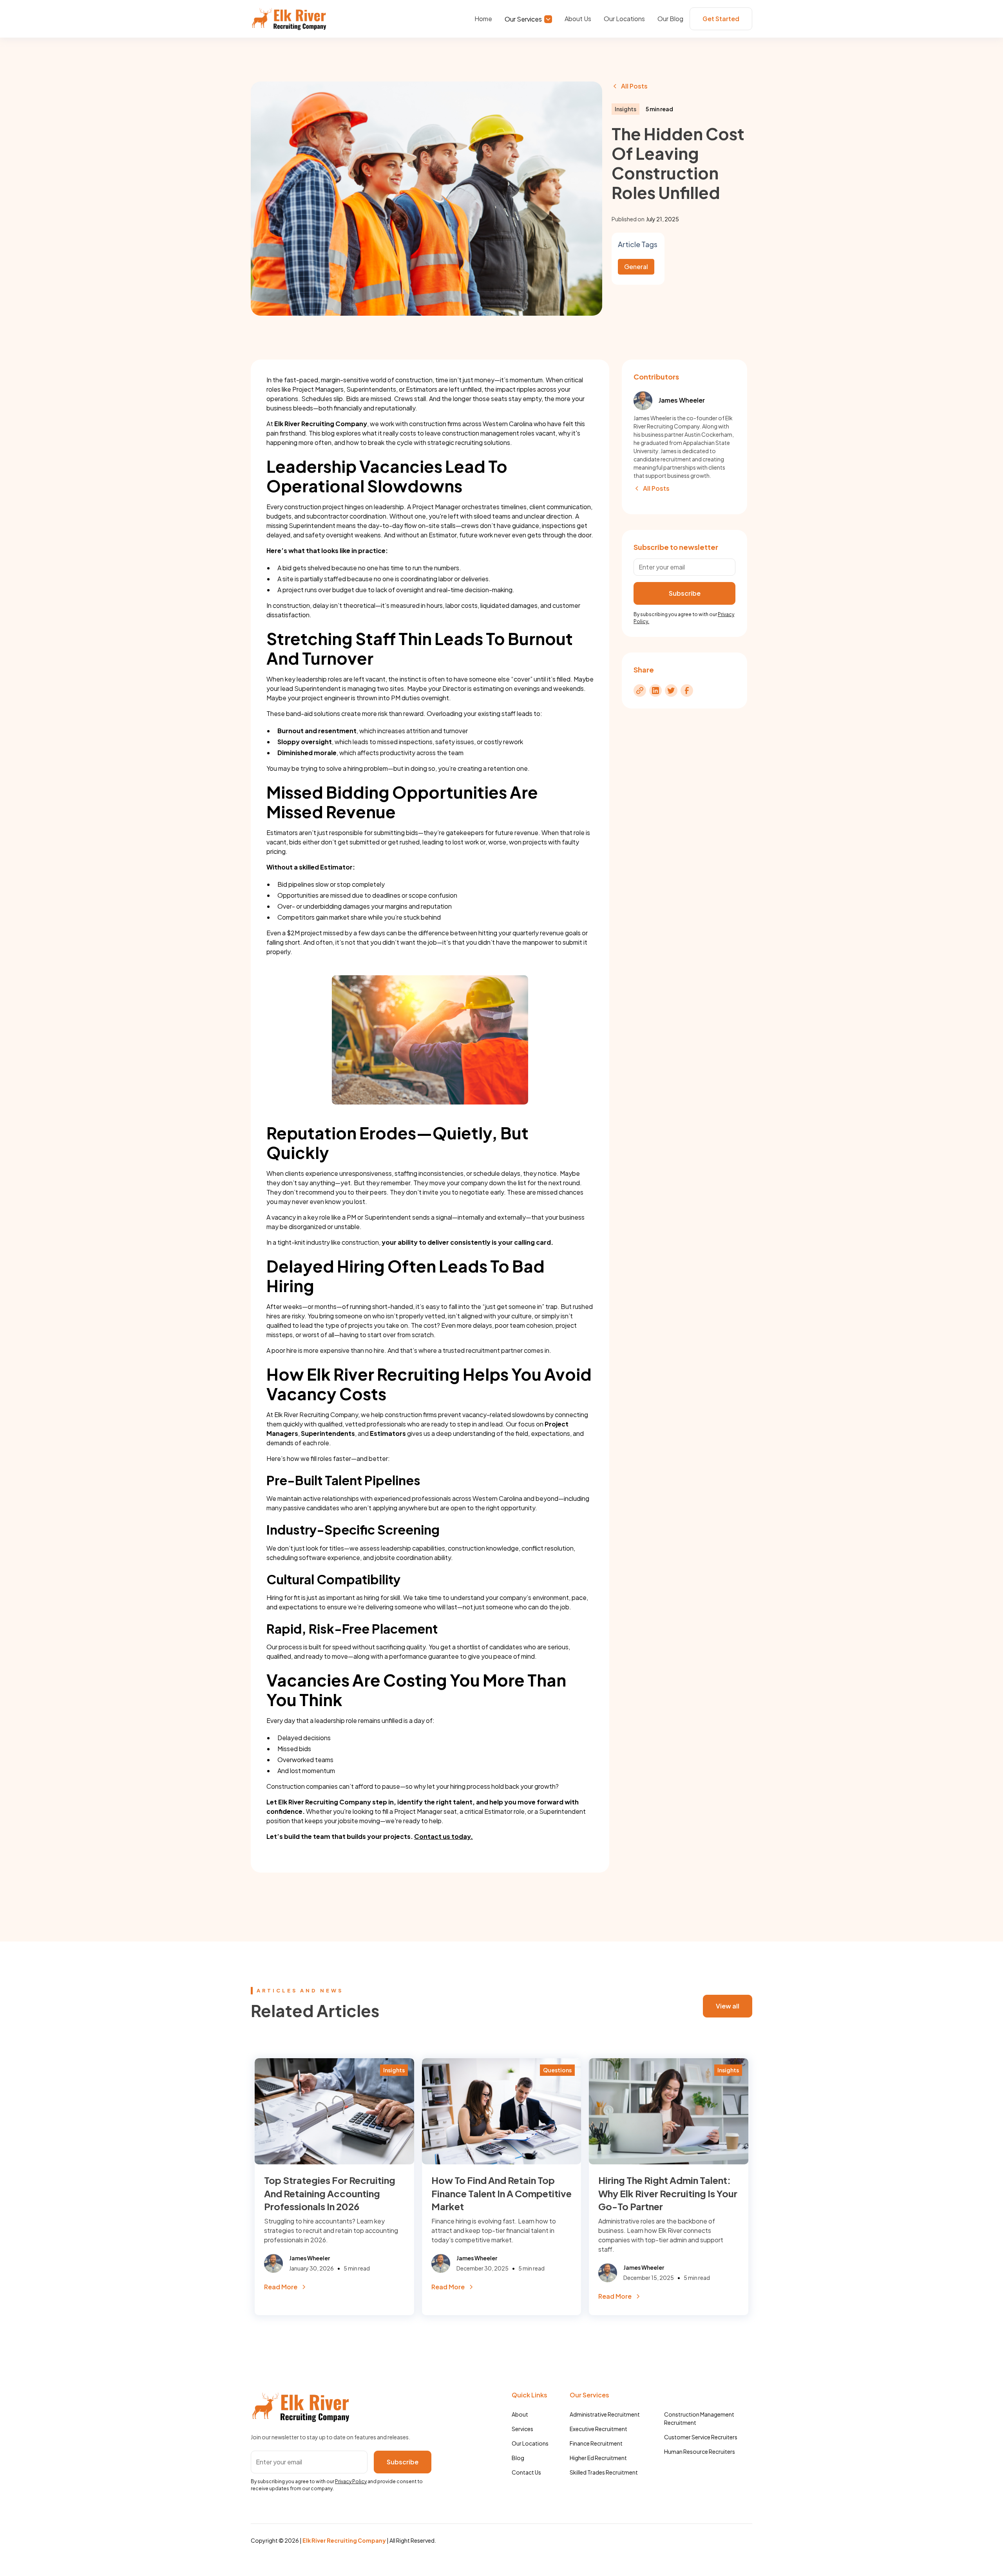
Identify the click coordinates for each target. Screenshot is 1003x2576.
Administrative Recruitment (605, 2414)
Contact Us (526, 2472)
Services (522, 2429)
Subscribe (403, 2462)
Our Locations (624, 19)
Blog (518, 2458)
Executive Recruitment (598, 2429)
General (636, 267)
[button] (528, 18)
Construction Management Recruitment (699, 2418)
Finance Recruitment (596, 2443)
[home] (289, 19)
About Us (578, 19)
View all (728, 2006)
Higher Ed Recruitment (598, 2458)
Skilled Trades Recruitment (604, 2472)
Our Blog (670, 19)
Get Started (721, 19)
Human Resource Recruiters (700, 2451)
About (520, 2414)
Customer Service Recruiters (701, 2437)
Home (483, 19)
